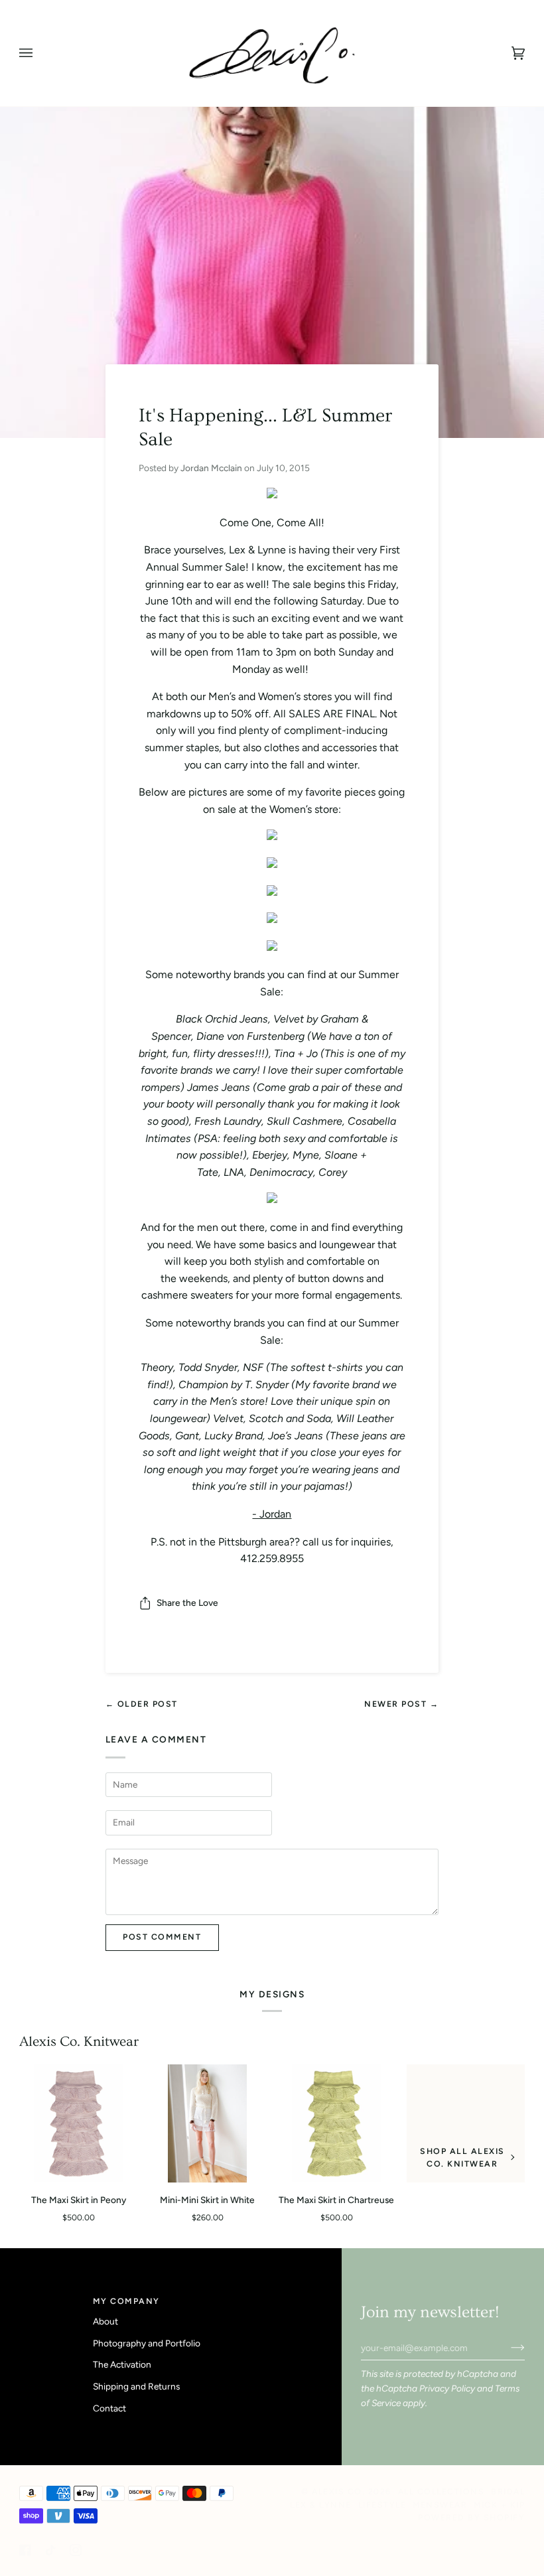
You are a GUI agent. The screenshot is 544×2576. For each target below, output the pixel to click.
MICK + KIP (499, 2505)
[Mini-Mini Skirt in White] (207, 2124)
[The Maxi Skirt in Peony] (78, 2124)
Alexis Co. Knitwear (79, 2041)
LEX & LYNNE (321, 2505)
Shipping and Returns (136, 2386)
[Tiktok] (50, 2550)
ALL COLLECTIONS (442, 2491)
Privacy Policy (447, 2388)
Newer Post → (401, 1704)
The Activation (122, 2364)
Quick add (85, 2168)
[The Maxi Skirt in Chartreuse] (336, 2124)
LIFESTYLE (382, 2505)
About (105, 2321)
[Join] (507, 2348)
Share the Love (187, 1603)
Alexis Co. (338, 2491)
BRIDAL (508, 2491)
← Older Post (142, 1704)
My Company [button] (126, 2301)
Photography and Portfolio (147, 2343)
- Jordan (272, 1514)
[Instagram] (76, 2550)
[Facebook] (25, 2550)
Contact (109, 2408)
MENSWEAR (440, 2505)
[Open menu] (39, 53)
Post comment (162, 1937)
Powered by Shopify (471, 2517)
